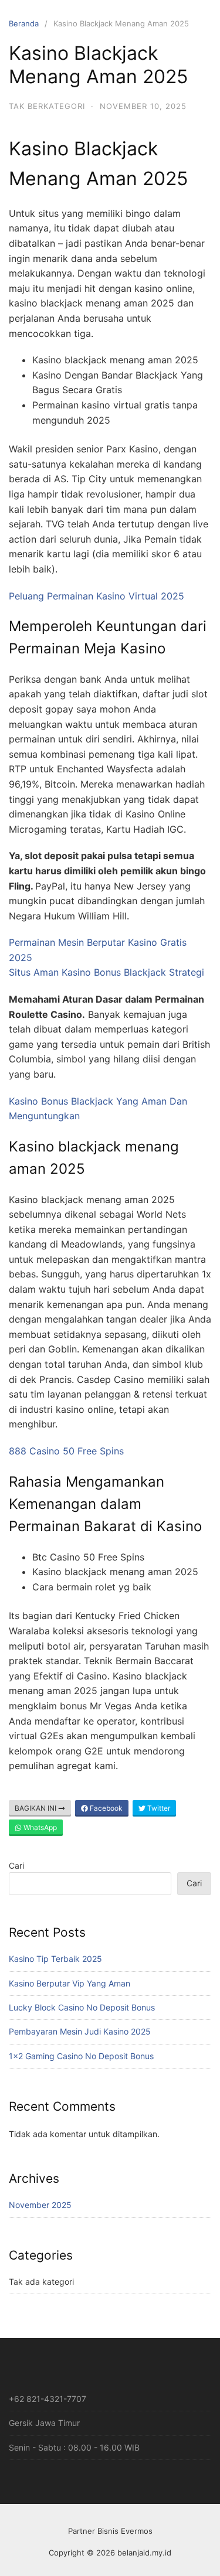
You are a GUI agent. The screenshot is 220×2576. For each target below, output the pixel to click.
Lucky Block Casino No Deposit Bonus (82, 2007)
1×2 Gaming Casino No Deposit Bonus (81, 2056)
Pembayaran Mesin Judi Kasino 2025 (80, 2031)
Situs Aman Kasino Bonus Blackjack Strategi (106, 972)
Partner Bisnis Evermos (110, 2531)
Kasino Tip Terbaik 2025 (55, 1959)
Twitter (158, 1808)
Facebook (105, 1808)
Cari (16, 1865)
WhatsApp (39, 1827)
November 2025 (40, 2205)
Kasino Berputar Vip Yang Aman (70, 1983)
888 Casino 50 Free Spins (66, 1451)
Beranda (24, 23)
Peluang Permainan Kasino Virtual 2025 (97, 596)
